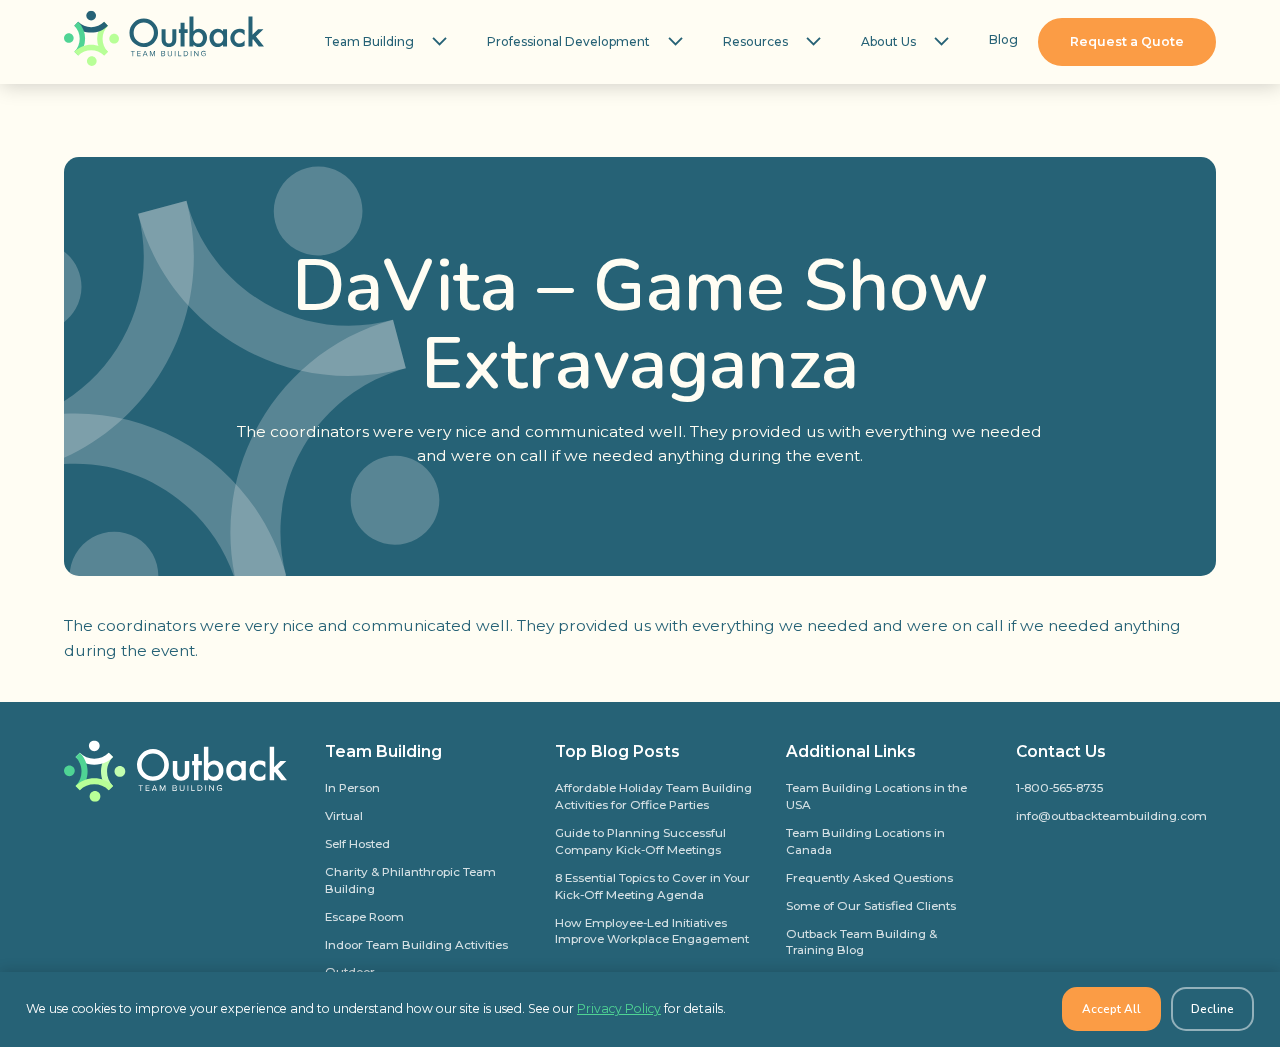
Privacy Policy (619, 1008)
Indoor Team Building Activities (416, 945)
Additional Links (851, 751)
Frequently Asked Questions (869, 878)
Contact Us (1061, 751)
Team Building (369, 41)
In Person (352, 788)
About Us (888, 41)
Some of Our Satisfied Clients (871, 906)
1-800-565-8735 (1059, 788)
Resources (755, 41)
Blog (1003, 39)
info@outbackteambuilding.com (1111, 816)
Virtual (344, 816)
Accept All (1111, 1009)
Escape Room (364, 917)
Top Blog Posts (617, 751)
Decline (1212, 1009)
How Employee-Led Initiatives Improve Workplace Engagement (652, 931)
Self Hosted (357, 844)
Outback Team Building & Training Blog (861, 942)
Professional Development (568, 41)
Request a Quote (1127, 41)
